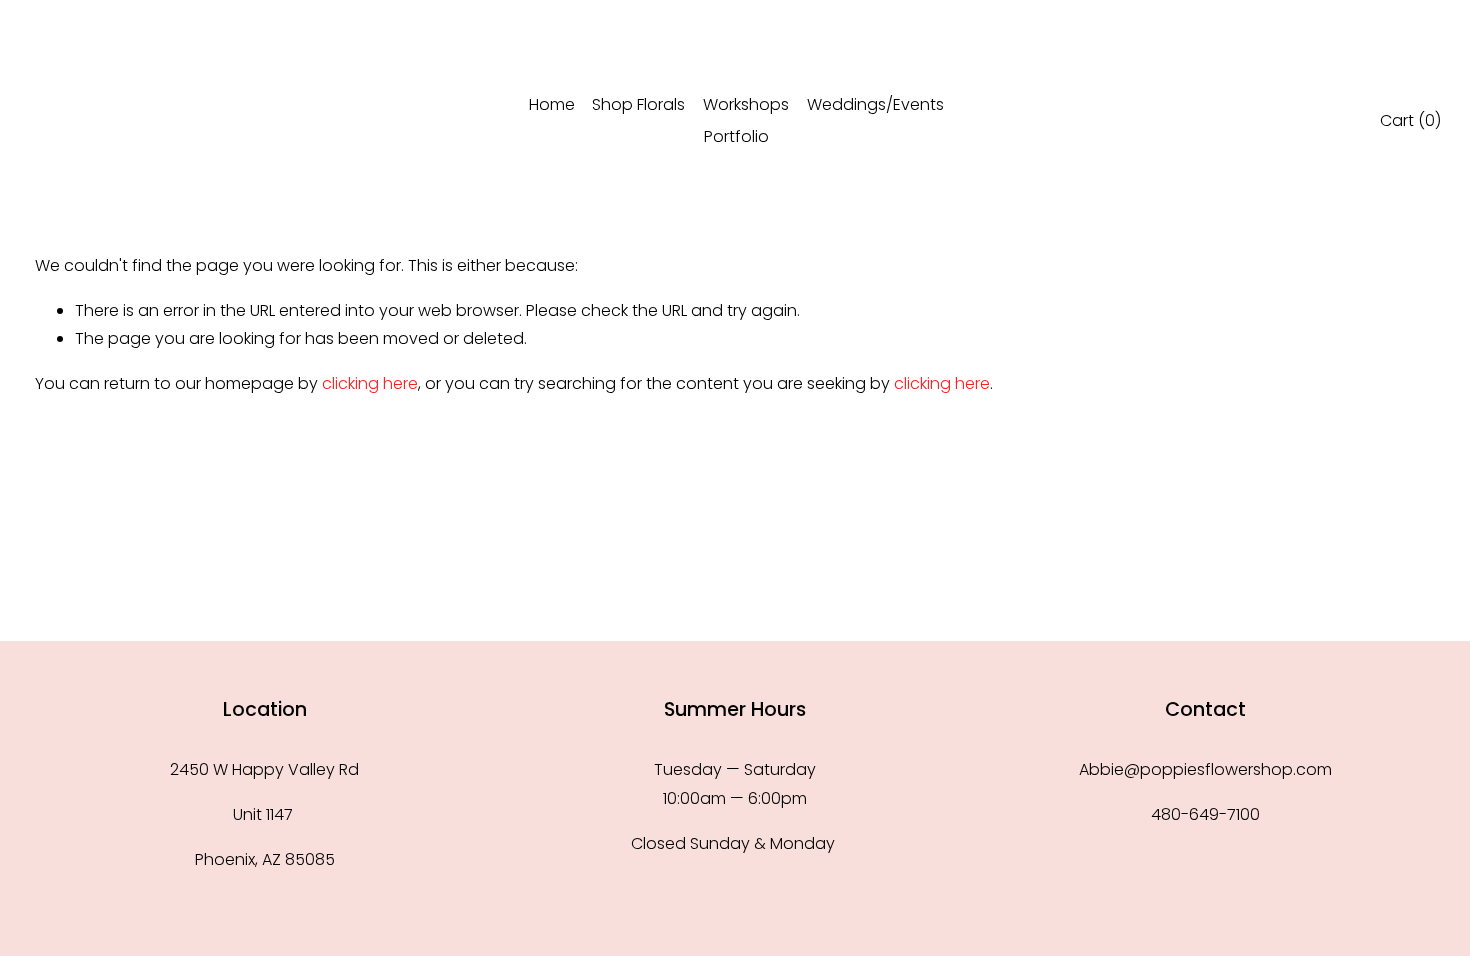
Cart (1410, 120)
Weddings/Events (875, 104)
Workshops (746, 104)
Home (552, 104)
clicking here (370, 383)
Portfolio (736, 136)
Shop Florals (638, 104)
